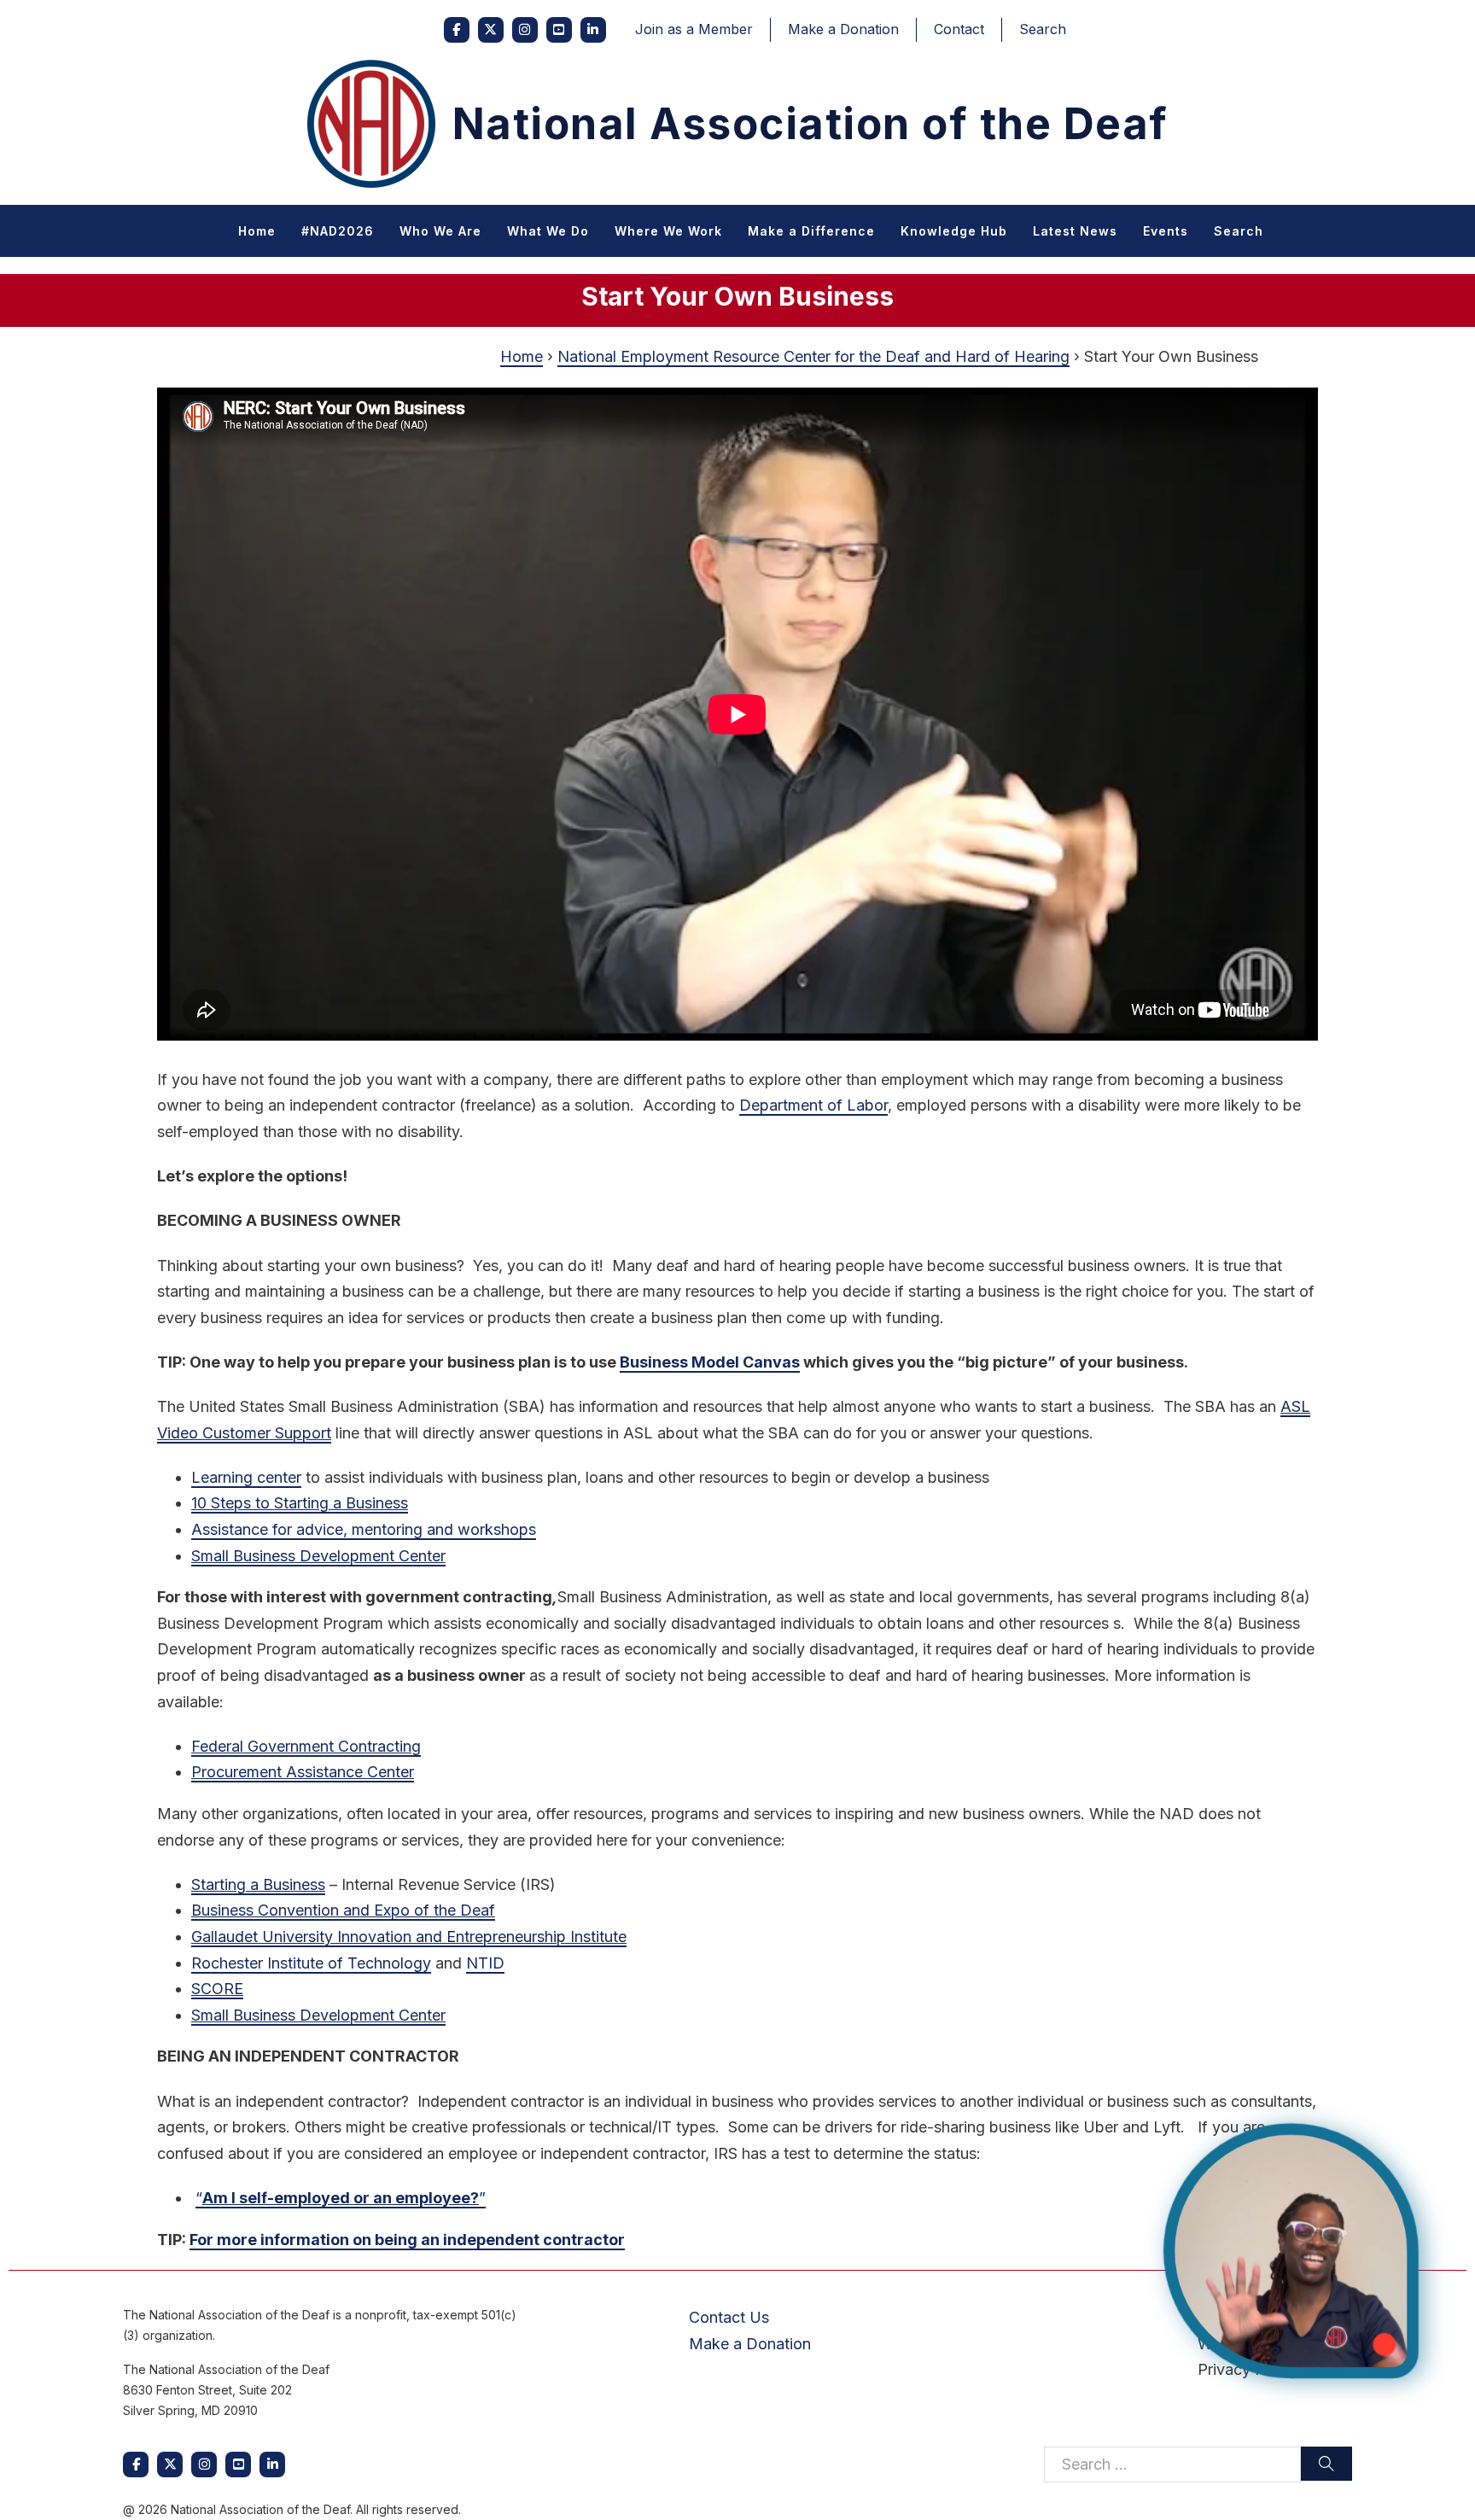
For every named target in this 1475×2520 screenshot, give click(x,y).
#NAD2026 (338, 231)
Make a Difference (811, 231)
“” (341, 2198)
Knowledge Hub (954, 231)
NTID (485, 1963)
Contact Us (729, 2317)
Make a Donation (843, 29)
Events (1166, 231)
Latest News (1075, 231)
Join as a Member (694, 29)
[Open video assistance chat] (1291, 2251)
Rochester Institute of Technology (311, 1963)
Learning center (246, 1477)
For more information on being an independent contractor (407, 2240)
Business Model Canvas (710, 1362)
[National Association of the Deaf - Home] (371, 124)
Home (257, 231)
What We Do (548, 231)
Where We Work (668, 231)
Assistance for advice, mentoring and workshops (364, 1529)
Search (1043, 29)
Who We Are (440, 231)
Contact (959, 29)
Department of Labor (813, 1105)
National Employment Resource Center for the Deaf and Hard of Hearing (813, 356)
